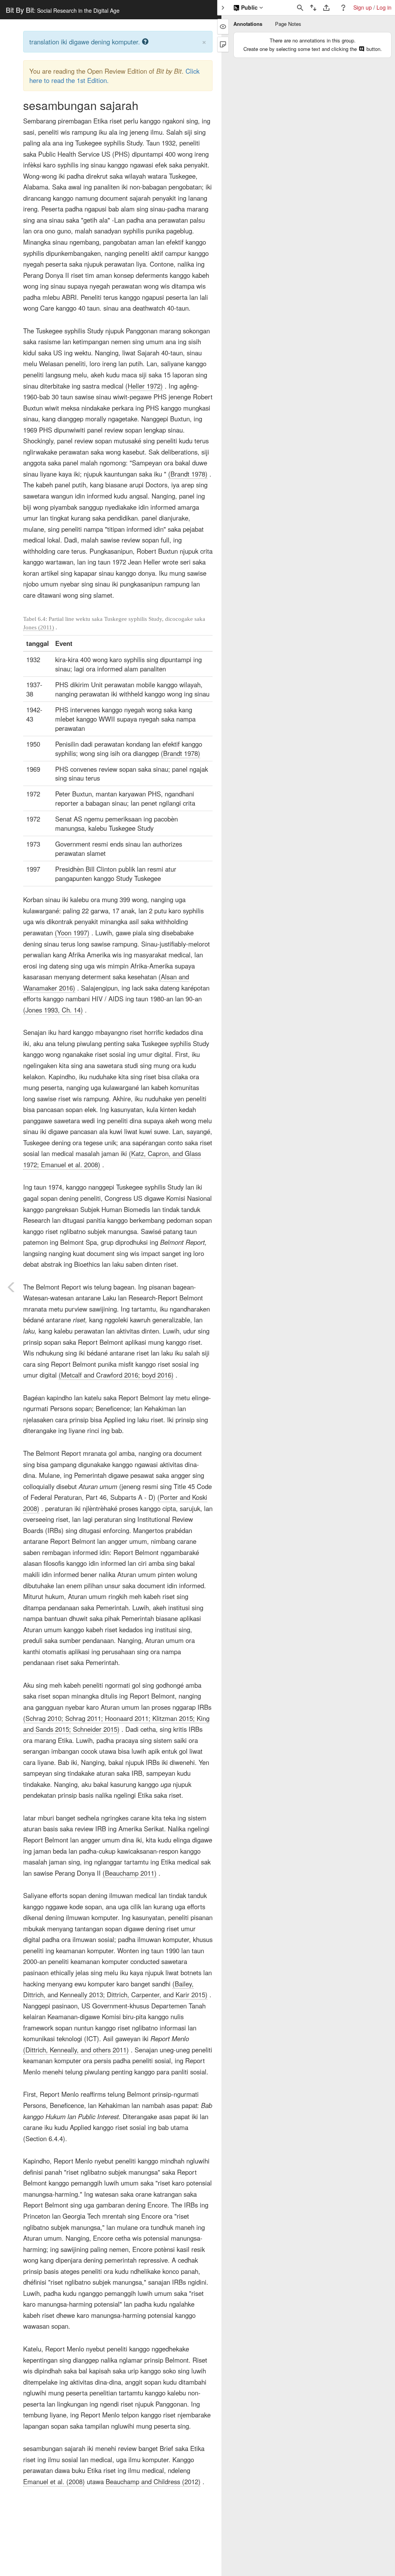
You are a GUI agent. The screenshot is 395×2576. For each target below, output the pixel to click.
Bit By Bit (63, 10)
